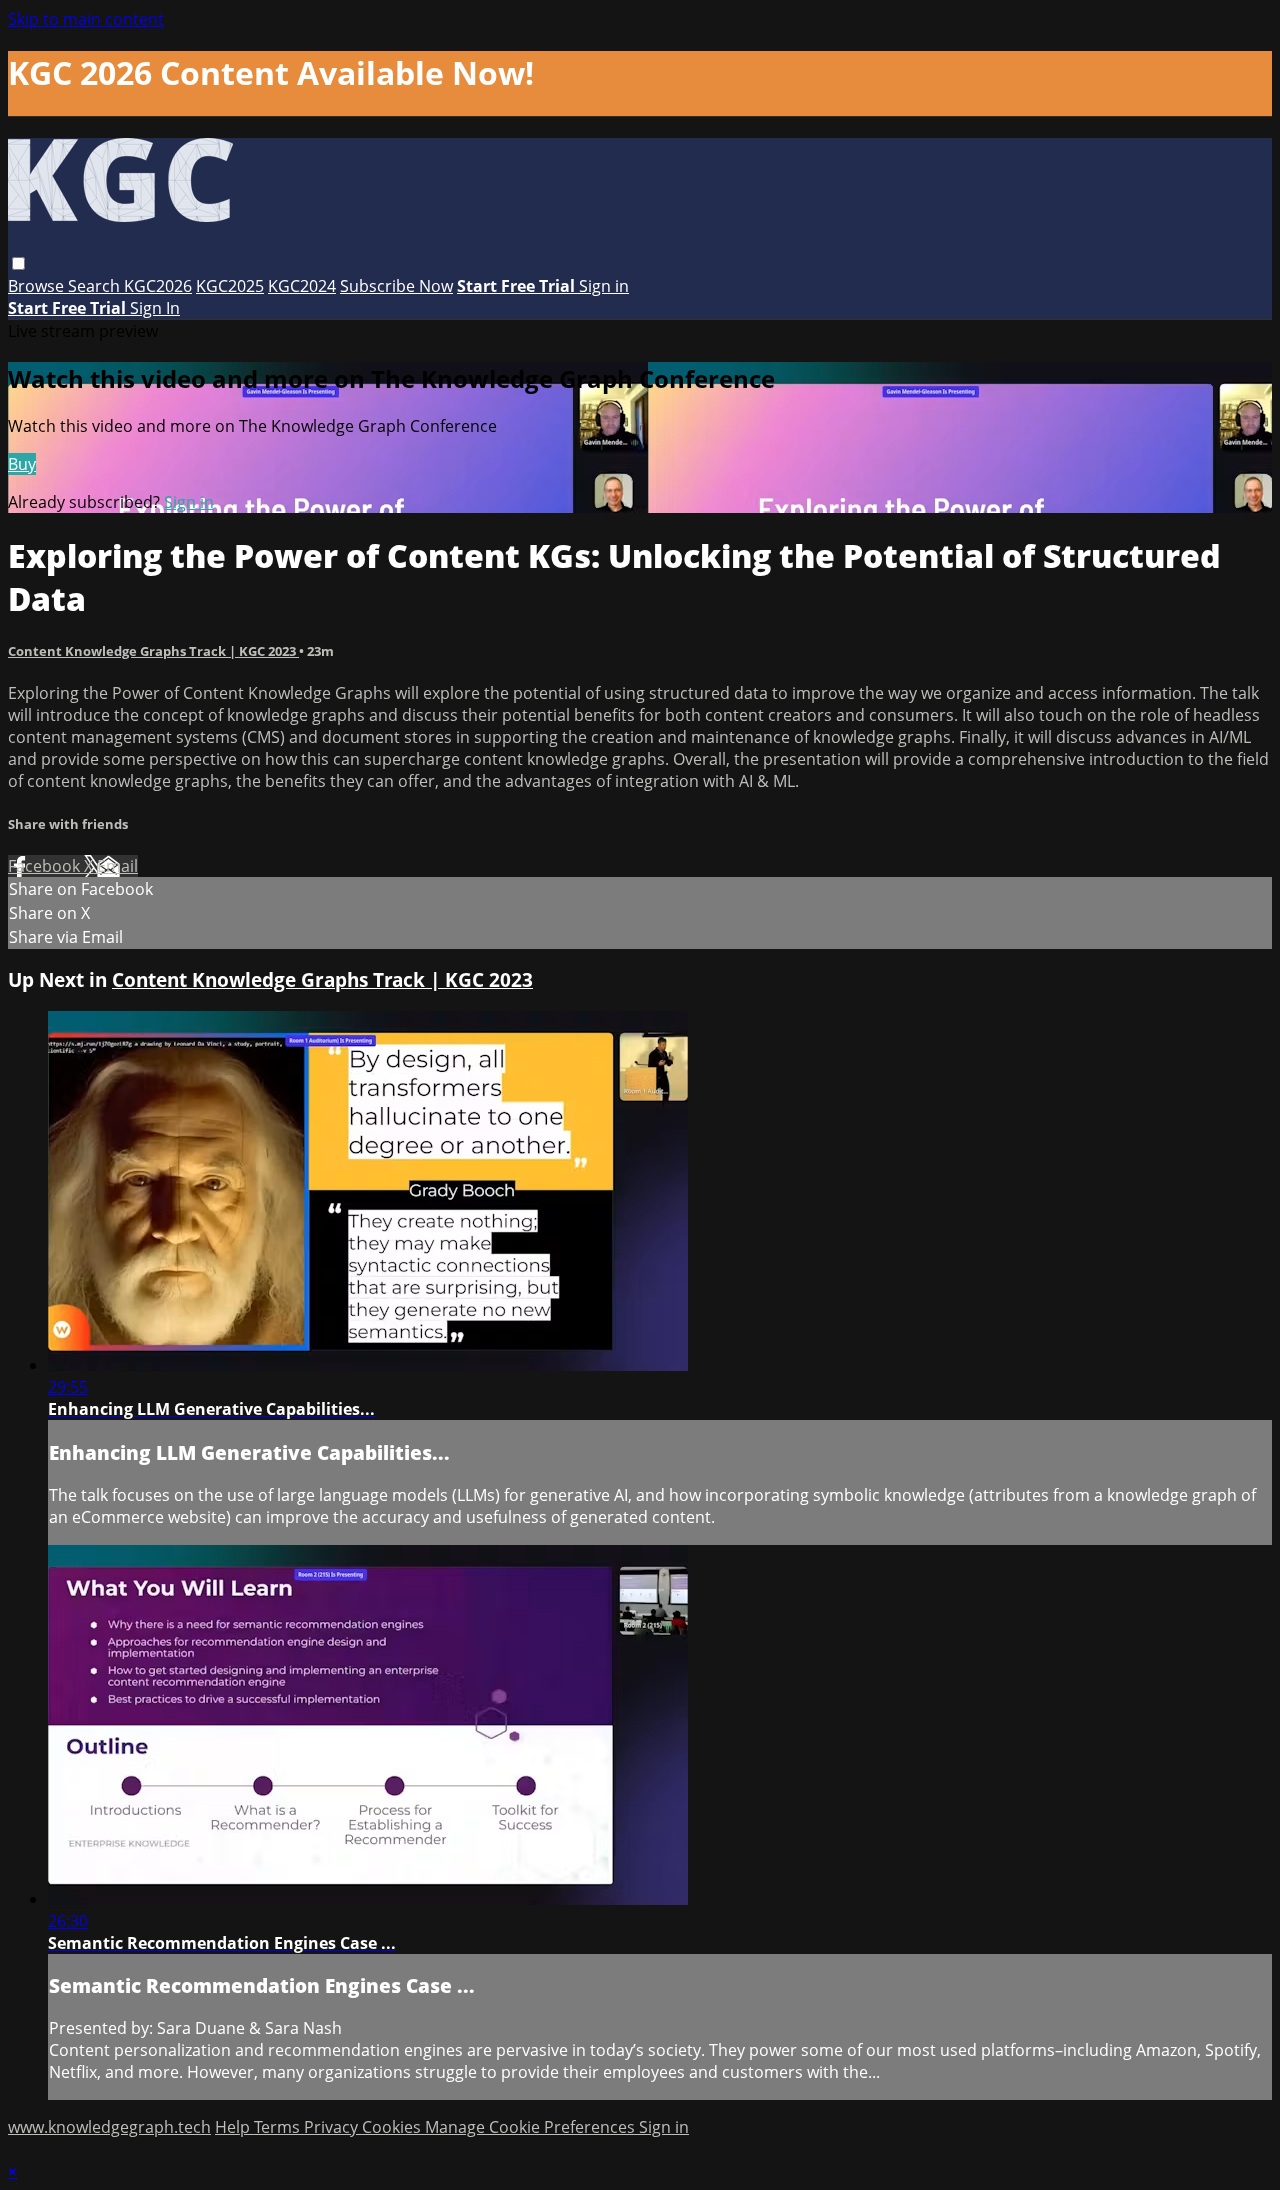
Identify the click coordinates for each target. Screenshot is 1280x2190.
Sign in (604, 286)
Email (117, 866)
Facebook (46, 866)
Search (96, 286)
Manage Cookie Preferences (532, 2127)
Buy (22, 464)
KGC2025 (230, 286)
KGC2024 (302, 286)
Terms (279, 2127)
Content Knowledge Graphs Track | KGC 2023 (153, 651)
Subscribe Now (396, 286)
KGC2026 (158, 286)
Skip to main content (86, 19)
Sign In (155, 308)
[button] (18, 263)
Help (234, 2127)
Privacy (333, 2127)
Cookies (393, 2127)
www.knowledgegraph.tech (109, 2127)
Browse (38, 286)
